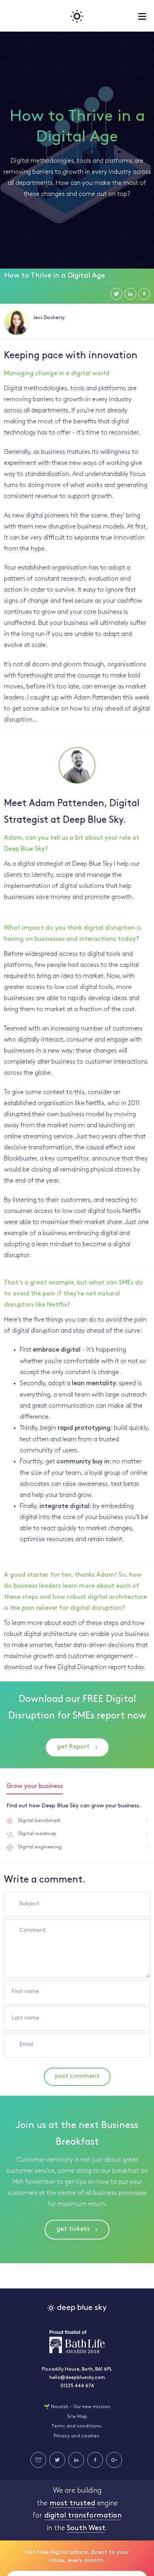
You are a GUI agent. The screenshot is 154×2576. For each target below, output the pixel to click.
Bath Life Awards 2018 (77, 2342)
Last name (25, 2018)
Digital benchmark (39, 1821)
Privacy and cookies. (77, 2436)
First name (25, 1992)
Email (26, 2045)
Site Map (77, 2417)
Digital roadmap (37, 1834)
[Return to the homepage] (77, 16)
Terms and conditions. (77, 2426)
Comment (33, 1930)
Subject (29, 1904)
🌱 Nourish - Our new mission (77, 2407)
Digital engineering (40, 1847)
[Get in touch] (38, 2460)
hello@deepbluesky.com (77, 2378)
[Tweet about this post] (116, 294)
